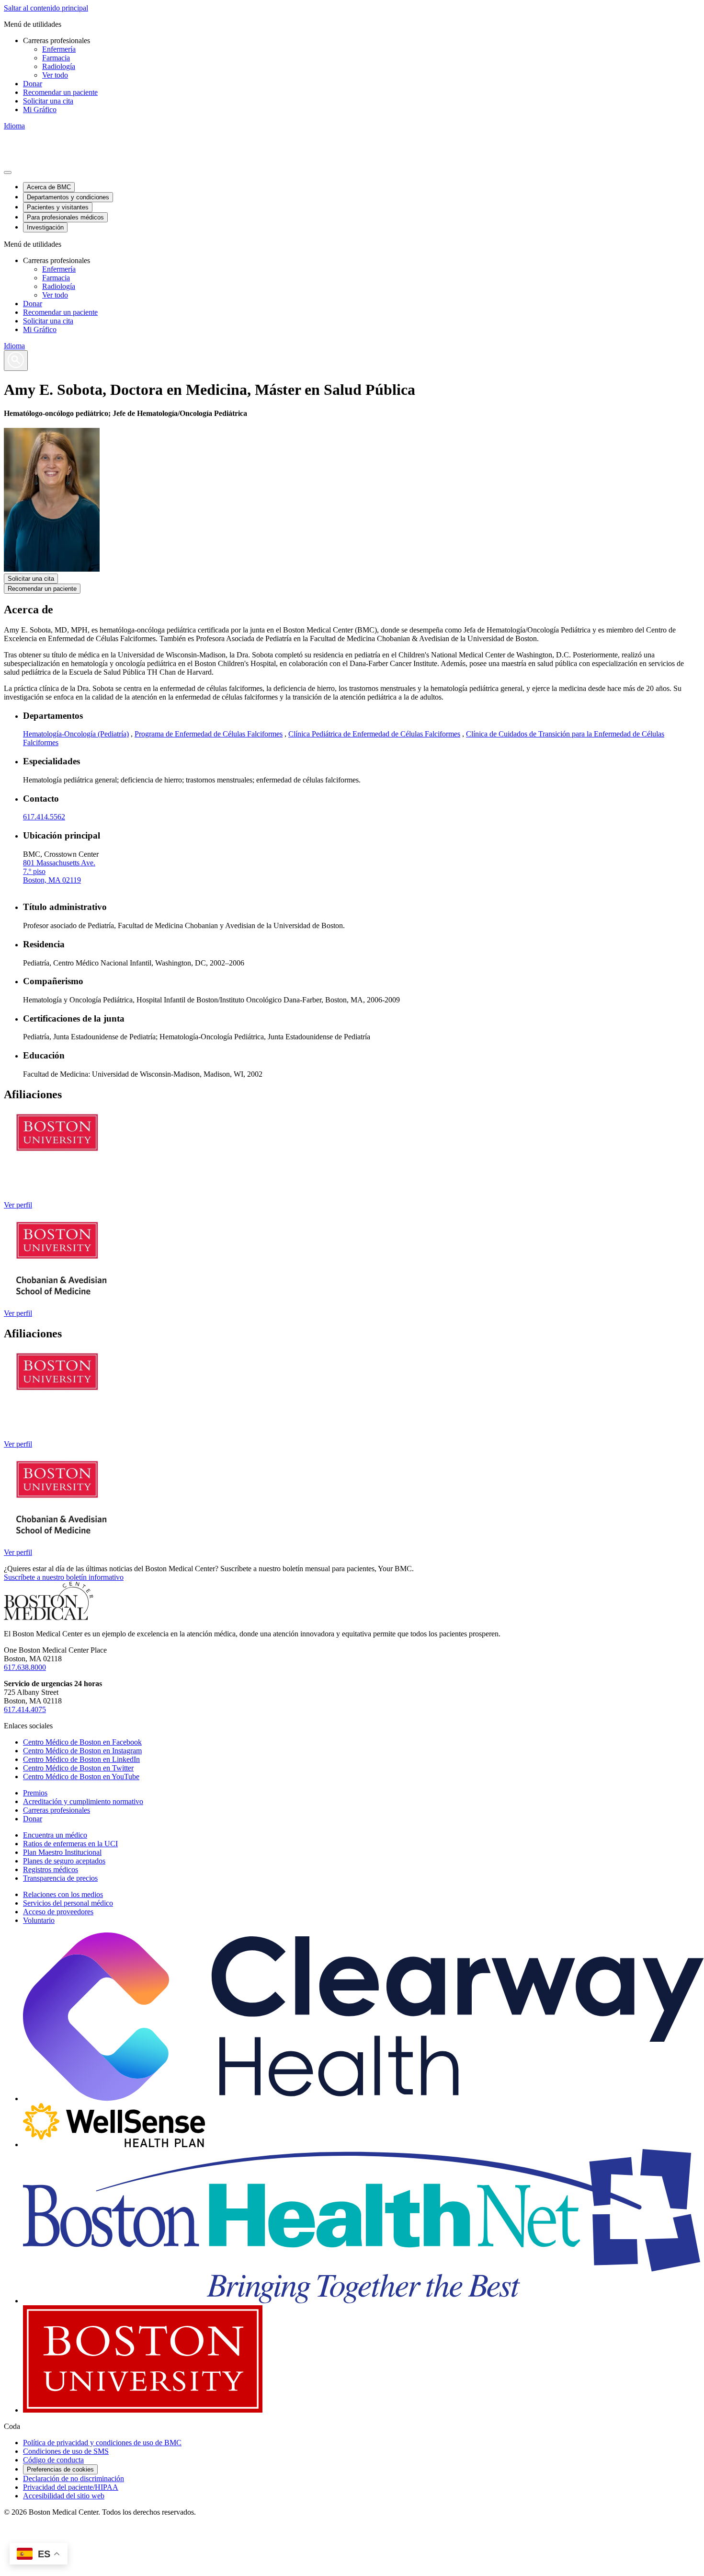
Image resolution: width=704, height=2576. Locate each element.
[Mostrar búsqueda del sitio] (16, 361)
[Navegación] (8, 172)
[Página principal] (49, 1617)
